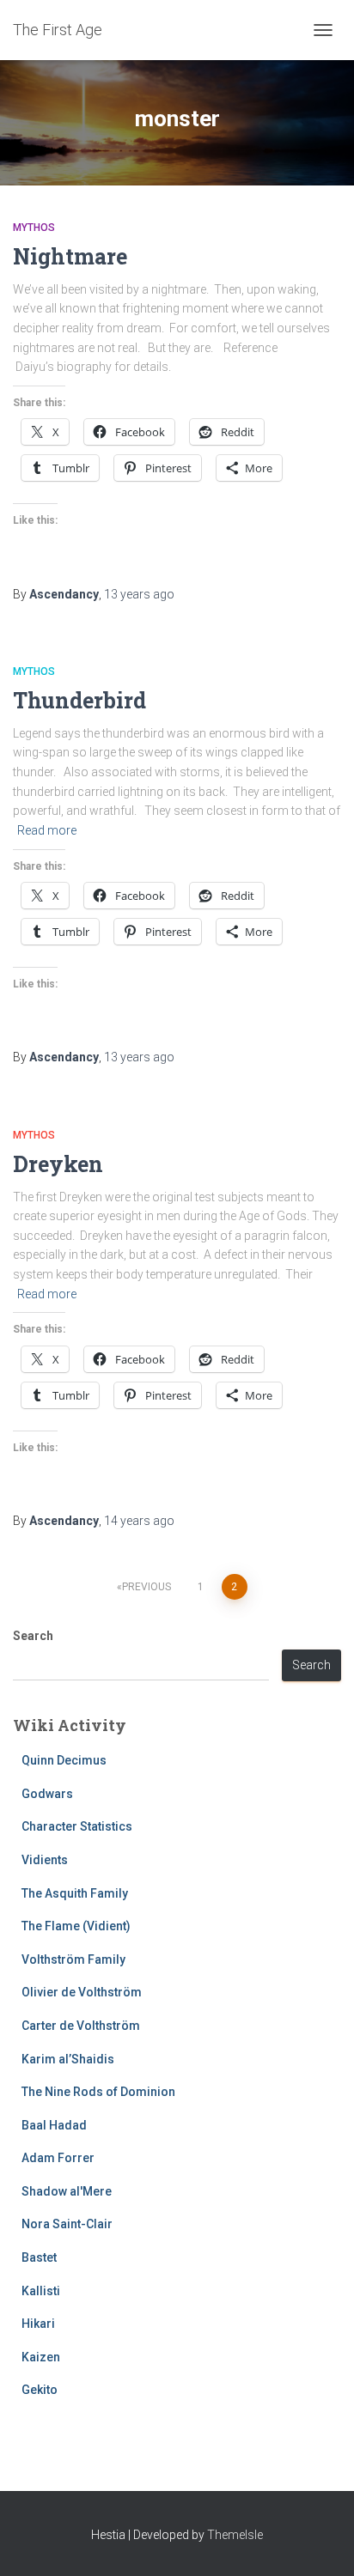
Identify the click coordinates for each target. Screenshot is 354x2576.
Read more (47, 830)
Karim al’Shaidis (68, 2059)
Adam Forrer (58, 2158)
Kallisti (41, 2291)
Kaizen (41, 2357)
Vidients (45, 1860)
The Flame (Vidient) (76, 1926)
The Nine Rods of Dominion (98, 2092)
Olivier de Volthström (82, 1992)
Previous (146, 1587)
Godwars (47, 1794)
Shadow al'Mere (67, 2191)
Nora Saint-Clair (67, 2224)
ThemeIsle (235, 2535)
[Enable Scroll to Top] (320, 2542)
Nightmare (70, 256)
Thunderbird (79, 700)
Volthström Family (73, 1959)
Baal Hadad (54, 2125)
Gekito (40, 2390)
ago (139, 594)
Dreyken (58, 1164)
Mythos (34, 228)
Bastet (39, 2257)
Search (33, 1636)
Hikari (38, 2324)
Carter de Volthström (81, 2026)
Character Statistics (77, 1826)
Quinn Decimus (64, 1760)
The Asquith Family (75, 1893)
